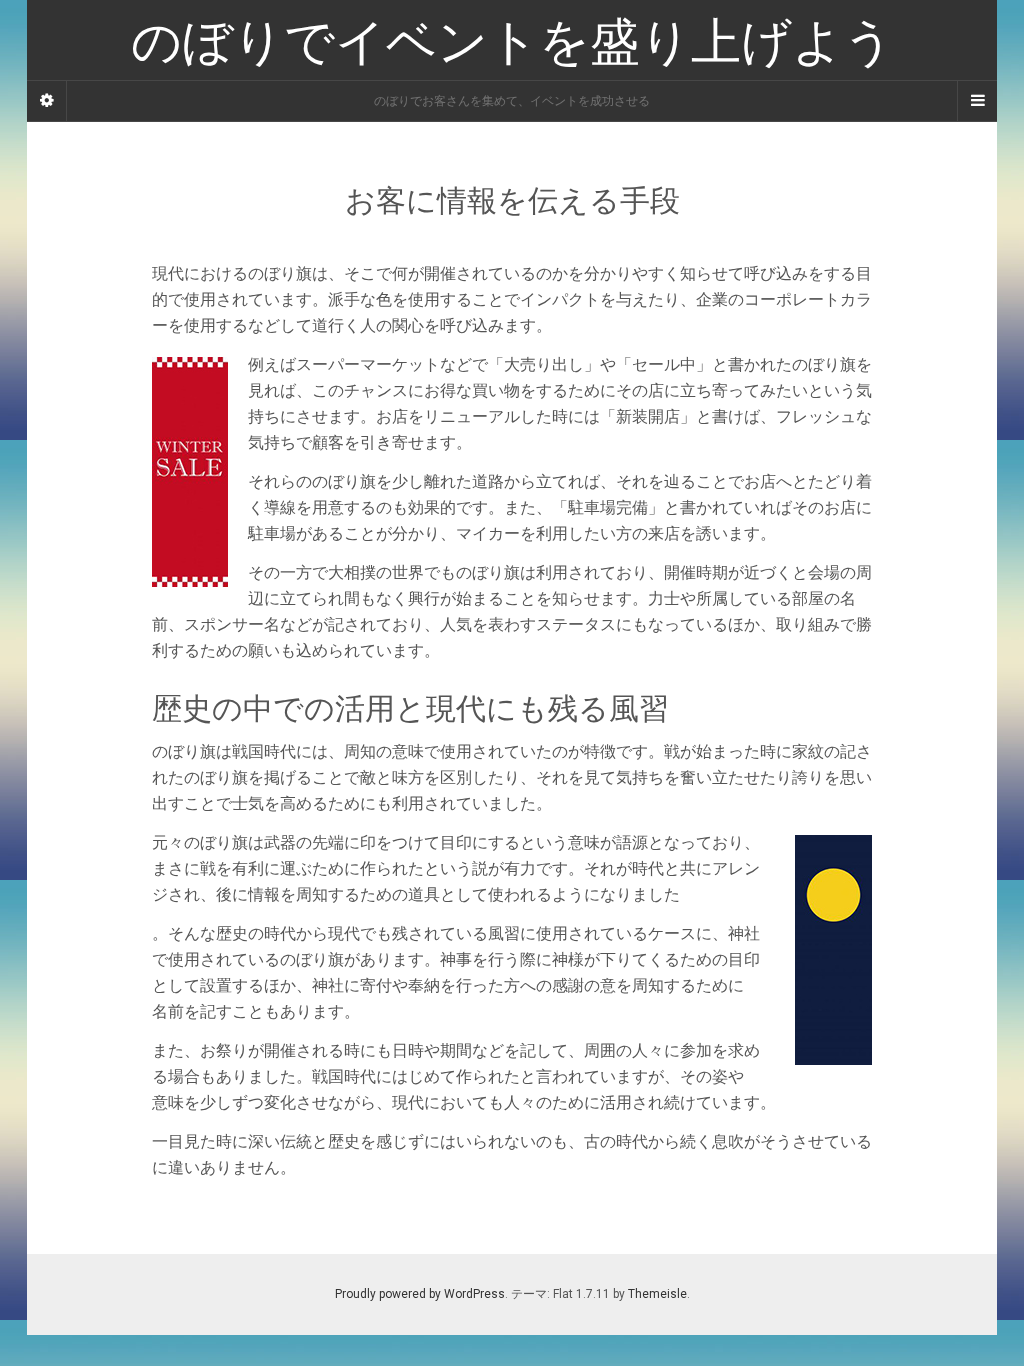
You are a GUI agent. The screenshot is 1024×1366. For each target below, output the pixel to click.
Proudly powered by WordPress (420, 1294)
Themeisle (657, 1294)
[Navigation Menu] (977, 101)
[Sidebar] (47, 101)
